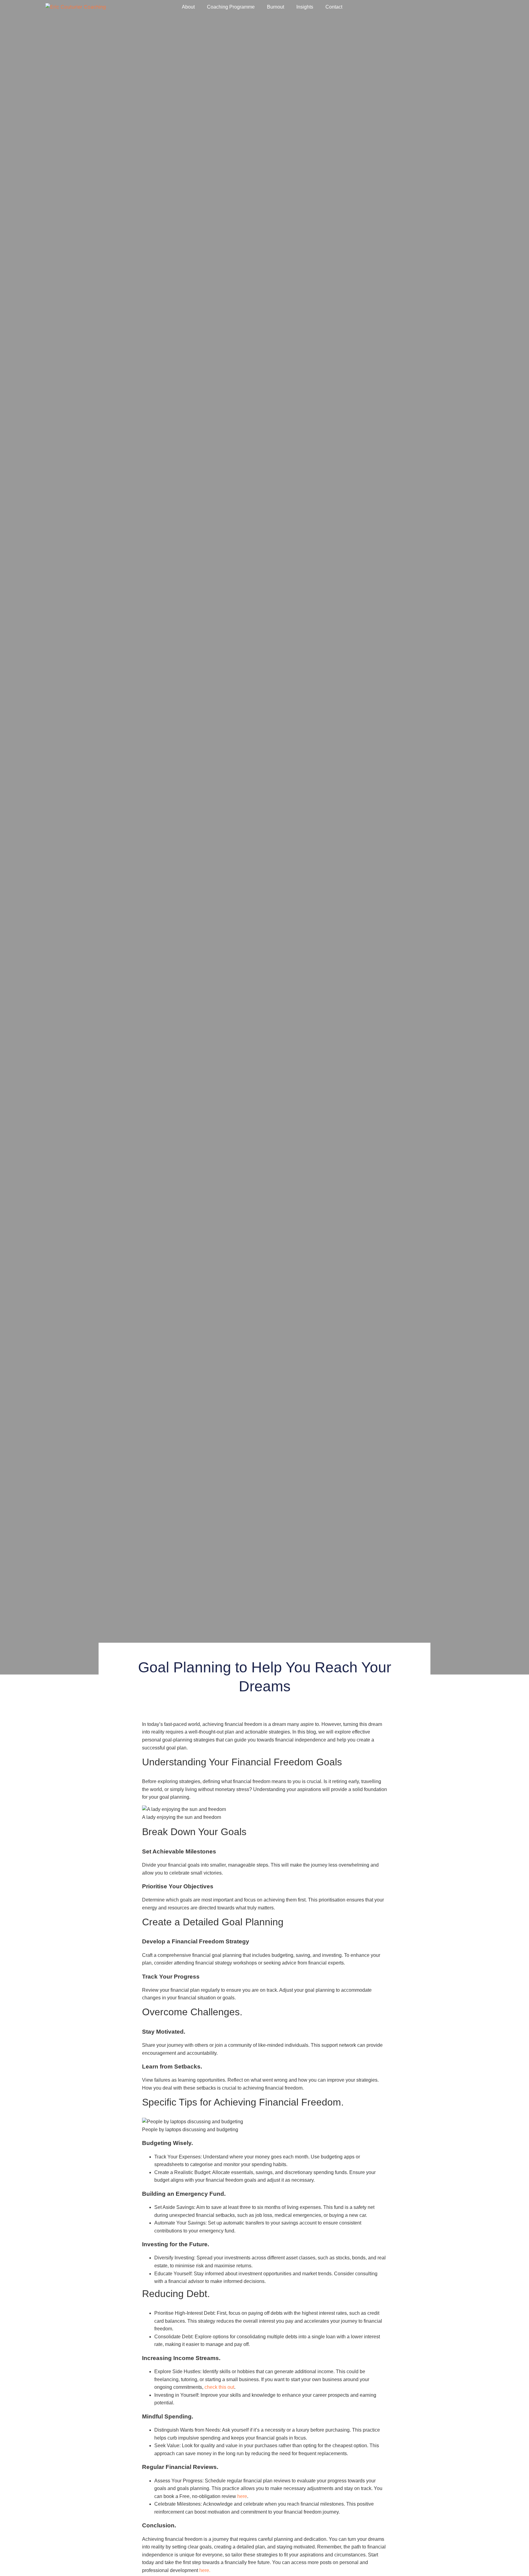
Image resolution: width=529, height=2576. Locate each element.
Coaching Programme (231, 7)
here (242, 2496)
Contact (334, 7)
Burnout (276, 7)
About (188, 7)
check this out (219, 2387)
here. (205, 2570)
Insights (305, 7)
